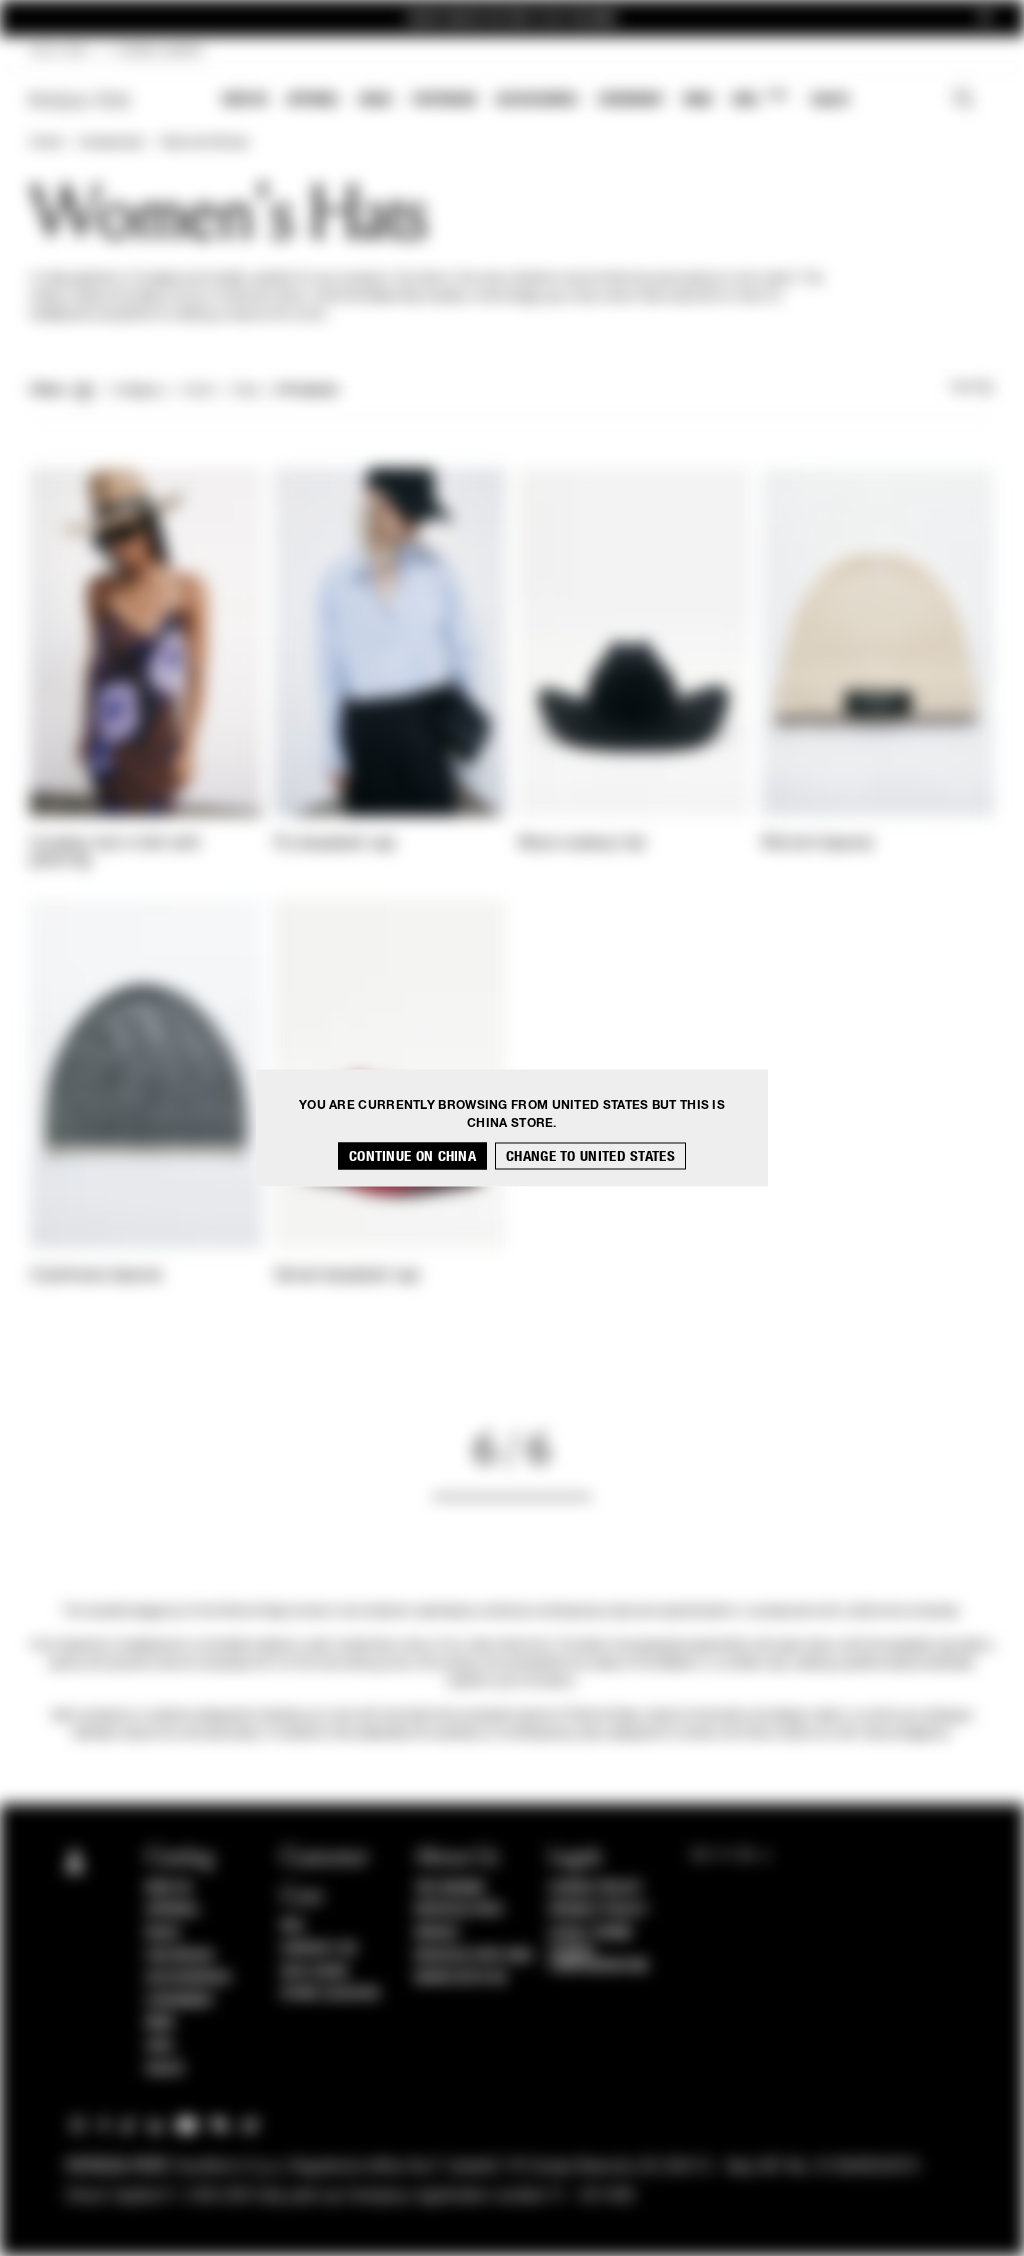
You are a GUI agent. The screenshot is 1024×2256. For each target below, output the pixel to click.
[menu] (536, 101)
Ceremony (631, 99)
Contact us (319, 1949)
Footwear (444, 99)
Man (698, 99)
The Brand (450, 1888)
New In (245, 99)
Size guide (315, 1972)
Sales (830, 99)
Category (138, 391)
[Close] (985, 18)
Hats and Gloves (204, 143)
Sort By (972, 388)
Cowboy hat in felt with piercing (115, 852)
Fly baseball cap (335, 844)
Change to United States (590, 1156)
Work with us (461, 1978)
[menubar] (536, 101)
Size (245, 391)
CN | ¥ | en (59, 52)
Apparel (313, 99)
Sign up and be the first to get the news (512, 18)
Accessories (537, 99)
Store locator (330, 1994)
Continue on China (412, 1156)
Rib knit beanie (818, 844)
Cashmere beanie (96, 1276)
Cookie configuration (598, 1959)
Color (198, 391)
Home (46, 143)
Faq (292, 1926)
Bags (376, 99)
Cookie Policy (595, 1888)
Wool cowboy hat (582, 844)
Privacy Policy (598, 1910)
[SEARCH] (963, 101)
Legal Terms (590, 1933)
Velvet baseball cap (347, 1276)
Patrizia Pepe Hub (474, 1956)
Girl (759, 98)
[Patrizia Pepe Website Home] (80, 100)
